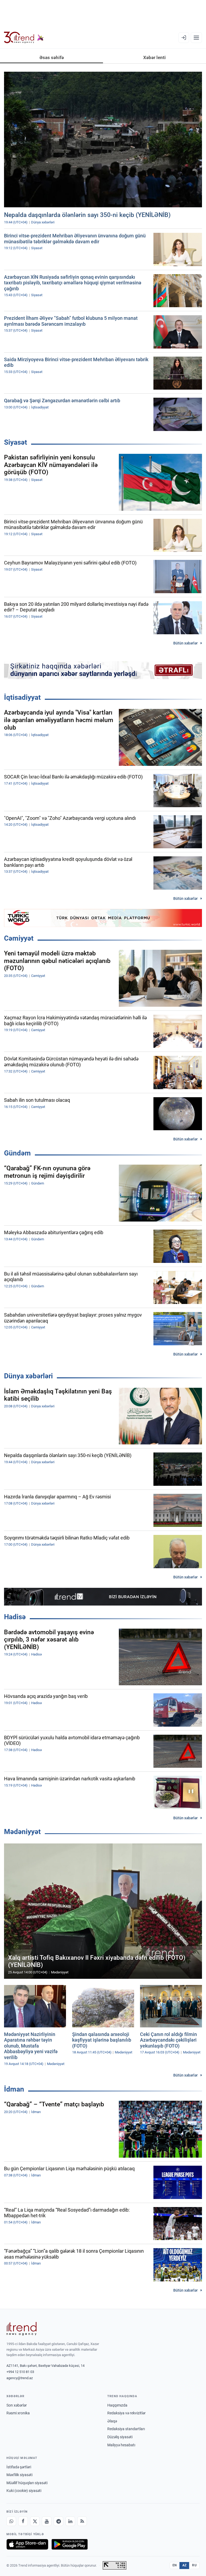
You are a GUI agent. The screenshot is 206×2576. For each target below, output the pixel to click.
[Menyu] (196, 38)
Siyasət (16, 442)
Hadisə (15, 1617)
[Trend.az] (24, 38)
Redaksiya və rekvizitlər (126, 2413)
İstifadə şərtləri (19, 2467)
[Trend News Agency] (21, 2329)
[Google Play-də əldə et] (70, 2544)
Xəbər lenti (154, 57)
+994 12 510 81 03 (20, 2372)
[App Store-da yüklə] (27, 2544)
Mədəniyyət (22, 1832)
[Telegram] (58, 2521)
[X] (35, 2521)
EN (175, 2565)
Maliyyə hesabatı (121, 2445)
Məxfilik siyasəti (19, 2475)
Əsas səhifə (52, 57)
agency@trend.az (20, 2378)
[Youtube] (47, 2521)
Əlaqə (112, 2421)
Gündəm (17, 1153)
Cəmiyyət (19, 938)
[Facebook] (23, 2521)
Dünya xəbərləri (28, 1376)
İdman (14, 2089)
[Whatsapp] (11, 2521)
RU (194, 2565)
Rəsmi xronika (18, 2413)
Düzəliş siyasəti (120, 2437)
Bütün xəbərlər (185, 643)
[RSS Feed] (82, 2521)
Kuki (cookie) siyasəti (24, 2491)
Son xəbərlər (17, 2405)
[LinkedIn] (70, 2521)
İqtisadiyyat (22, 697)
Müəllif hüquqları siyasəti (27, 2483)
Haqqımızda (117, 2405)
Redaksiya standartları (126, 2429)
